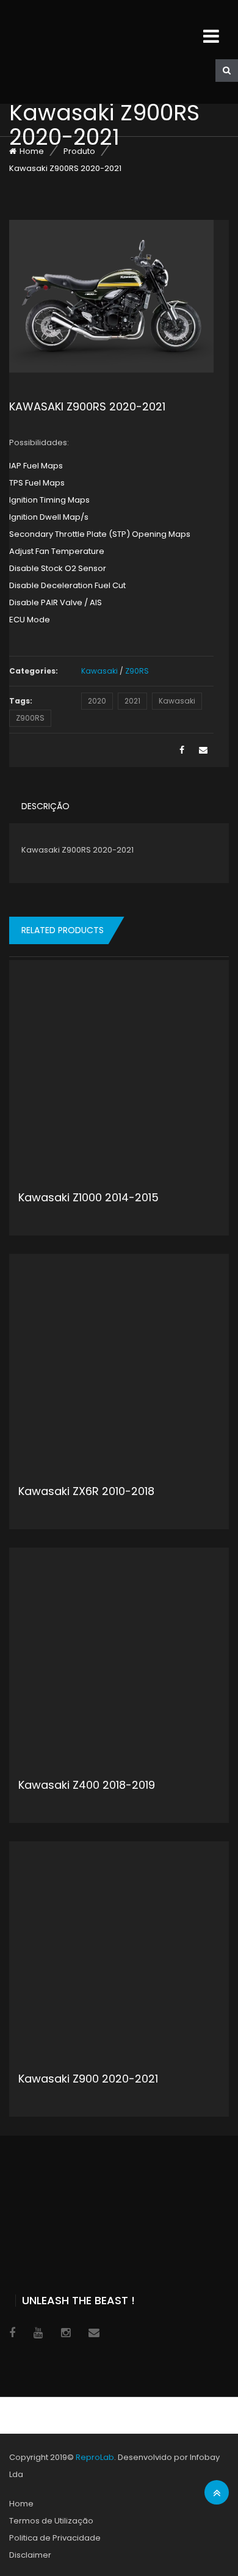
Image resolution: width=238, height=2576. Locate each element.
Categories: (34, 671)
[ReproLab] (101, 52)
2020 (97, 701)
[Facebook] (12, 2333)
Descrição (45, 806)
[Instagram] (66, 2333)
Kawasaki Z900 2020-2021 (88, 2079)
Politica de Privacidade (55, 2538)
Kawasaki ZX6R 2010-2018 (86, 1491)
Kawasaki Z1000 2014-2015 (88, 1197)
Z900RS (30, 718)
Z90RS (137, 671)
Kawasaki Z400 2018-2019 (87, 1785)
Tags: (21, 701)
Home (32, 151)
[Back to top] (217, 2493)
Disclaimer (30, 2555)
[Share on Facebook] (182, 750)
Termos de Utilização (51, 2521)
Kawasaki (99, 671)
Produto (79, 151)
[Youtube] (38, 2333)
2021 (132, 701)
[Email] (203, 750)
